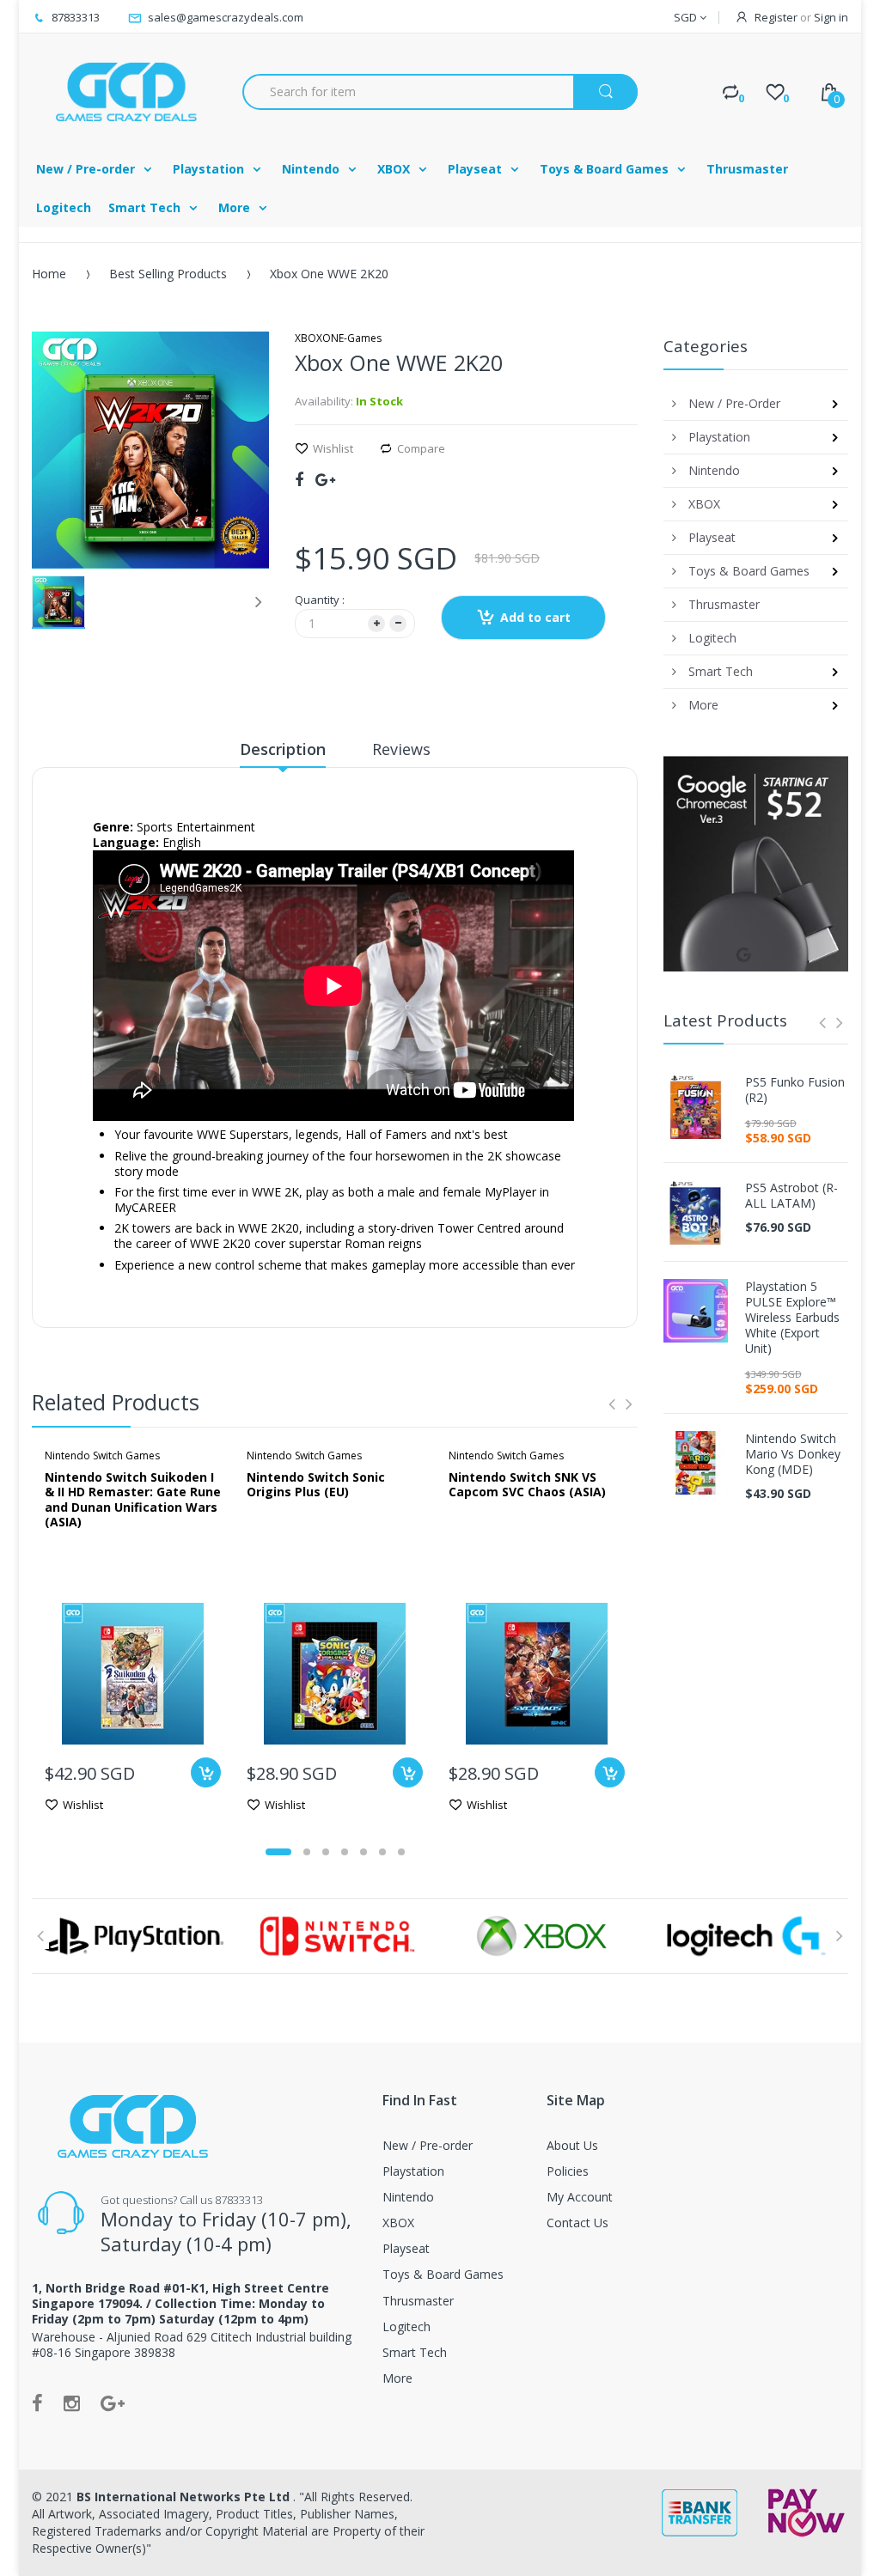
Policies (568, 2171)
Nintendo (408, 2197)
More (397, 2378)
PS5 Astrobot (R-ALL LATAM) (791, 1196)
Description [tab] (283, 749)
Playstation (413, 2171)
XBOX (398, 2223)
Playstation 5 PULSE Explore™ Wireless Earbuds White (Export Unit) (792, 1318)
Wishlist (333, 448)
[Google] (325, 479)
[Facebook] (299, 479)
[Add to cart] (206, 1772)
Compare (421, 448)
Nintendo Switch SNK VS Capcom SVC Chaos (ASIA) (527, 1485)
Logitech (406, 2326)
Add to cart (535, 617)
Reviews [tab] (401, 749)
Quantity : (320, 600)
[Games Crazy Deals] (124, 91)
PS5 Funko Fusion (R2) (795, 1090)
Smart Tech (415, 2352)
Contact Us (577, 2223)
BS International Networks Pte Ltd (185, 2497)
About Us (572, 2145)
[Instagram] (72, 2402)
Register (776, 17)
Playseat (406, 2248)
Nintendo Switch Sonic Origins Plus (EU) (316, 1485)
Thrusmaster (418, 2301)
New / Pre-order (428, 2145)
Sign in (831, 17)
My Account (580, 2197)
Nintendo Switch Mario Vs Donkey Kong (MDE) (793, 1454)
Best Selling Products (168, 274)
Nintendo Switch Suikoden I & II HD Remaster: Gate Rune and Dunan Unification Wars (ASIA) (133, 1500)
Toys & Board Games (443, 2274)
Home (49, 274)
